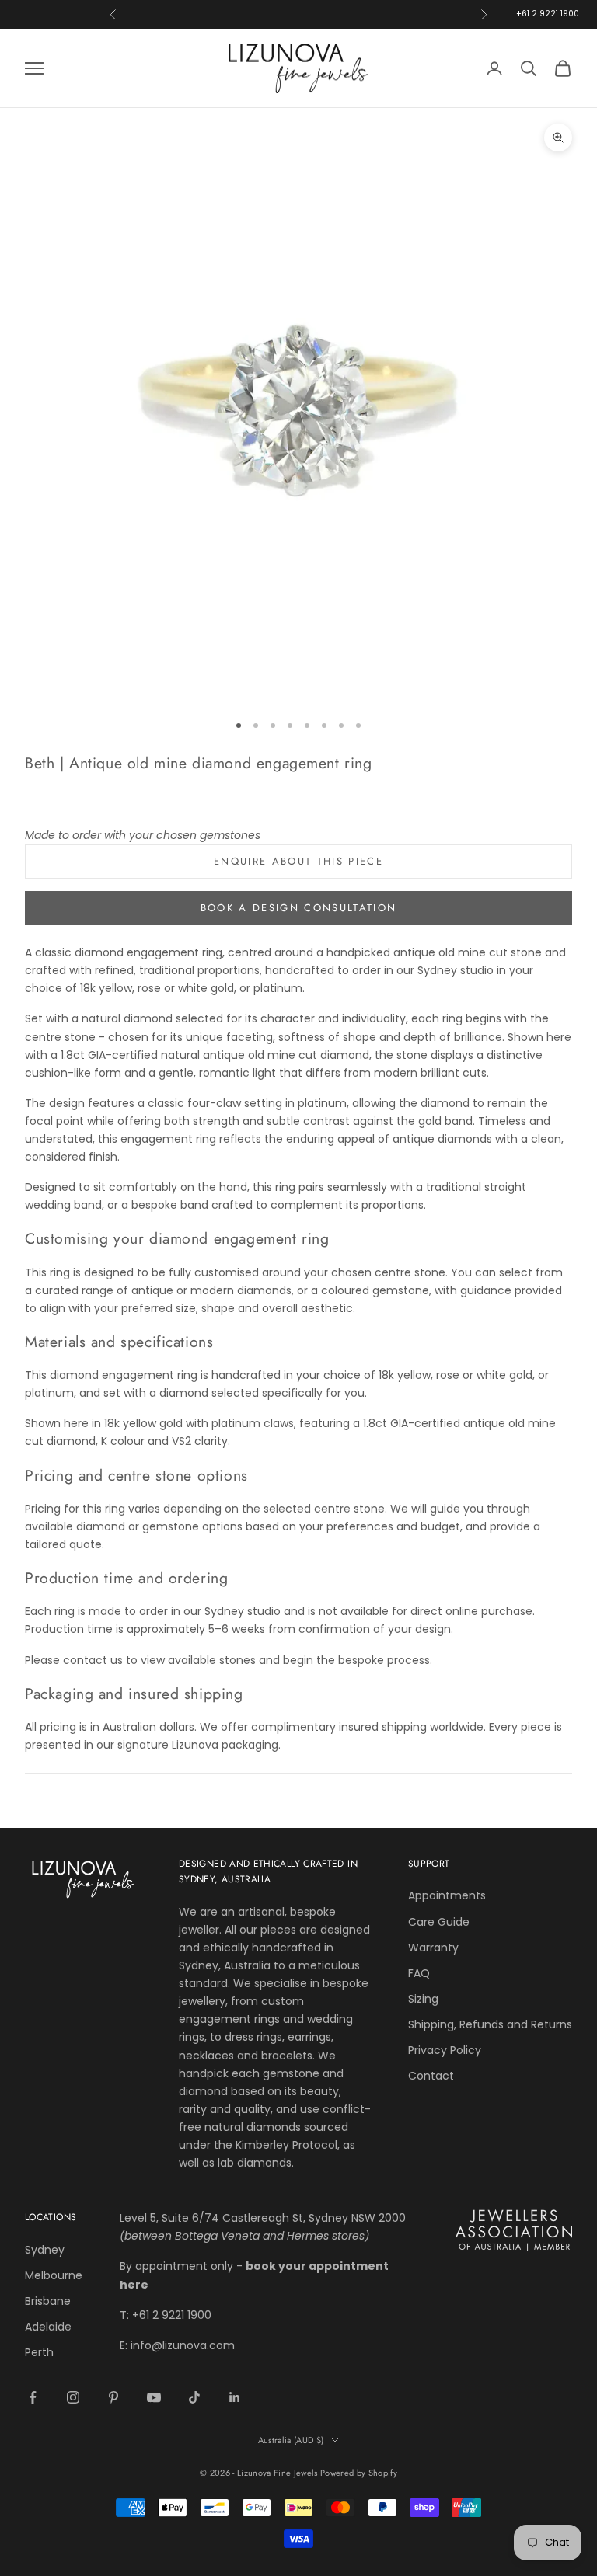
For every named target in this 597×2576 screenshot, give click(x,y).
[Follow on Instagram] (73, 2397)
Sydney (45, 2250)
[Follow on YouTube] (154, 2397)
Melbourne (54, 2275)
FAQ (419, 1973)
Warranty (433, 1948)
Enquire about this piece (298, 861)
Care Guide (439, 1922)
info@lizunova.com (183, 2345)
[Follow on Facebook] (33, 2397)
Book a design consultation (299, 908)
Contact (431, 2076)
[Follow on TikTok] (194, 2397)
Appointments (447, 1895)
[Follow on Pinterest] (113, 2397)
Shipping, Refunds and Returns (490, 2024)
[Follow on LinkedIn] (235, 2397)
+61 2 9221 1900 (548, 14)
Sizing (423, 1999)
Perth (39, 2352)
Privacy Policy (445, 2050)
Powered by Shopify (359, 2473)
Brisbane (48, 2301)
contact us (93, 1660)
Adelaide (48, 2327)
